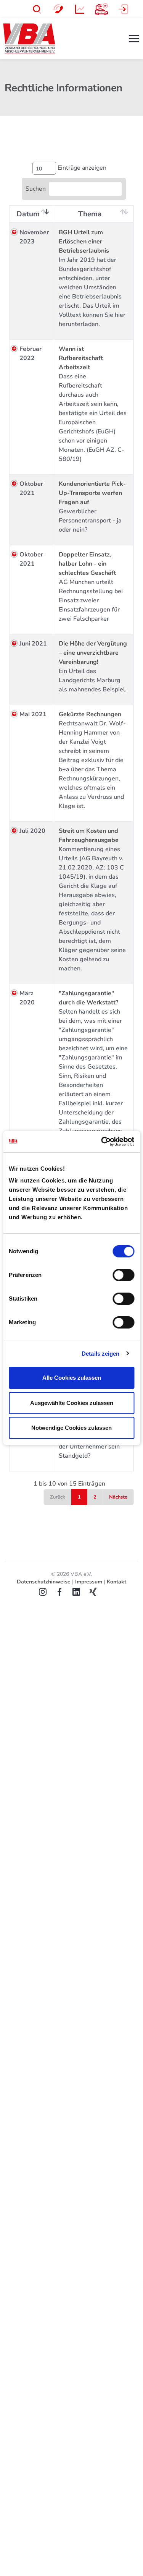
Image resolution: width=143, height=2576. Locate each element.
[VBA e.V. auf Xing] (97, 1591)
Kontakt (116, 1582)
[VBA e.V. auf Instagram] (47, 1591)
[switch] (123, 1275)
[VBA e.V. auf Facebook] (63, 1591)
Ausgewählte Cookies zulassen (72, 1403)
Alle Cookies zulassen (72, 1378)
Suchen (36, 189)
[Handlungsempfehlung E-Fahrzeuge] (101, 8)
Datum (28, 214)
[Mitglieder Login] (123, 8)
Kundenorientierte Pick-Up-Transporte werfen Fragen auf (92, 493)
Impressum (89, 1582)
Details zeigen (100, 1354)
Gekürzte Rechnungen (90, 714)
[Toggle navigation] (134, 39)
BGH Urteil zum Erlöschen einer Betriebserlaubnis (84, 242)
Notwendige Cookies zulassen (71, 1428)
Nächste (118, 1497)
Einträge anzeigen (81, 168)
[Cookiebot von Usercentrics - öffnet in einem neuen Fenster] (102, 1142)
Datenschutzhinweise (44, 1582)
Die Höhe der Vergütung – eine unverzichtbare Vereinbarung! (93, 653)
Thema (90, 214)
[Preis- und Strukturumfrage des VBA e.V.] (80, 8)
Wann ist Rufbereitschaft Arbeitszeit (81, 358)
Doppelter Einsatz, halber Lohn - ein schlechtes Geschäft (87, 564)
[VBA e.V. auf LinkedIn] (80, 1591)
